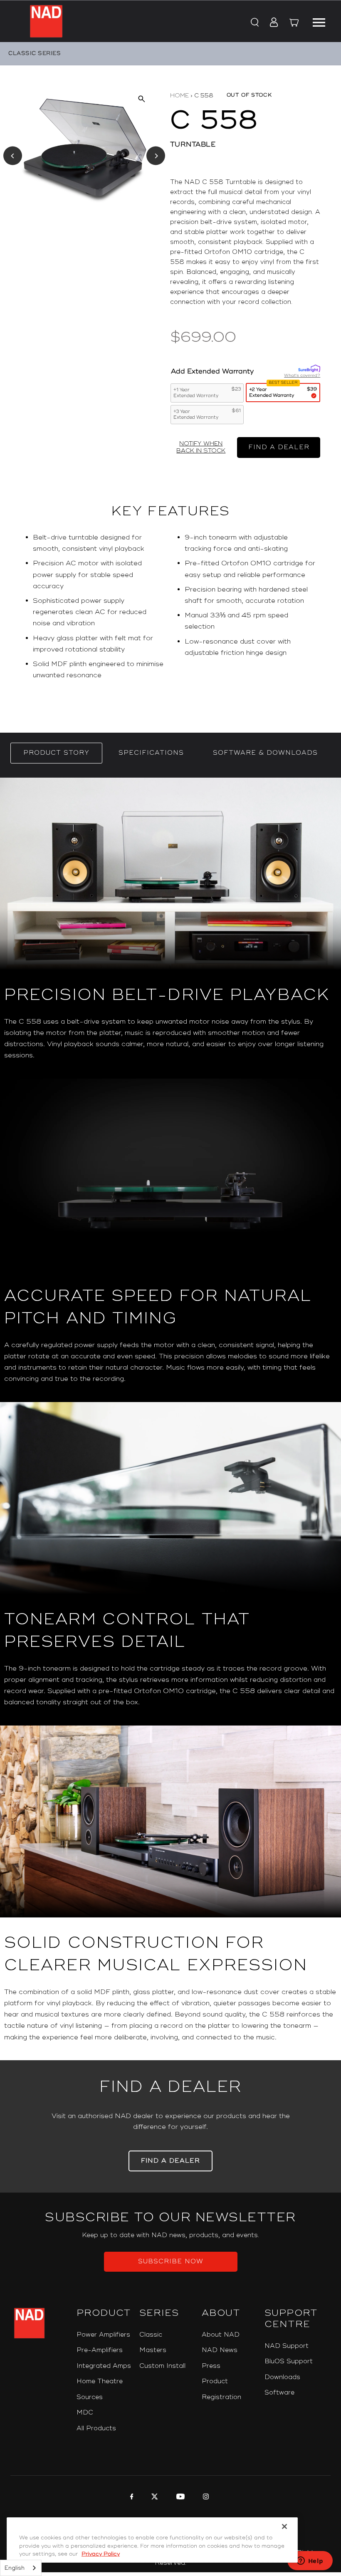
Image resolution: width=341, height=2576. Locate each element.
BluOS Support (289, 2361)
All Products (96, 2428)
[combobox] (21, 2568)
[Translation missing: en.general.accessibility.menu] (319, 21)
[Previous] (13, 156)
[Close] (284, 2526)
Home (179, 96)
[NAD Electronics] (46, 21)
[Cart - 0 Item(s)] (294, 24)
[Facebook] (131, 2498)
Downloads (282, 2377)
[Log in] (271, 23)
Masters (153, 2350)
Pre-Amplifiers (100, 2350)
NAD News (220, 2350)
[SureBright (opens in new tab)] (309, 369)
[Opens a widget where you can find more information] (310, 2561)
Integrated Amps (104, 2366)
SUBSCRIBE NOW (171, 2261)
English (15, 2568)
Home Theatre (100, 2381)
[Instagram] (205, 2498)
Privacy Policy (101, 2554)
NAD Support (287, 2346)
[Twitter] (154, 2498)
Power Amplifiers (103, 2335)
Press (211, 2366)
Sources (90, 2397)
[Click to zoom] (141, 99)
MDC (85, 2413)
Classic (151, 2335)
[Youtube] (179, 2498)
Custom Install (162, 2366)
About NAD (221, 2335)
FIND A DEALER (279, 447)
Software (279, 2393)
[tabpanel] (170, 1419)
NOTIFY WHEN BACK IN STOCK (201, 447)
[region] (170, 610)
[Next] (156, 156)
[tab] (56, 753)
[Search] (254, 23)
